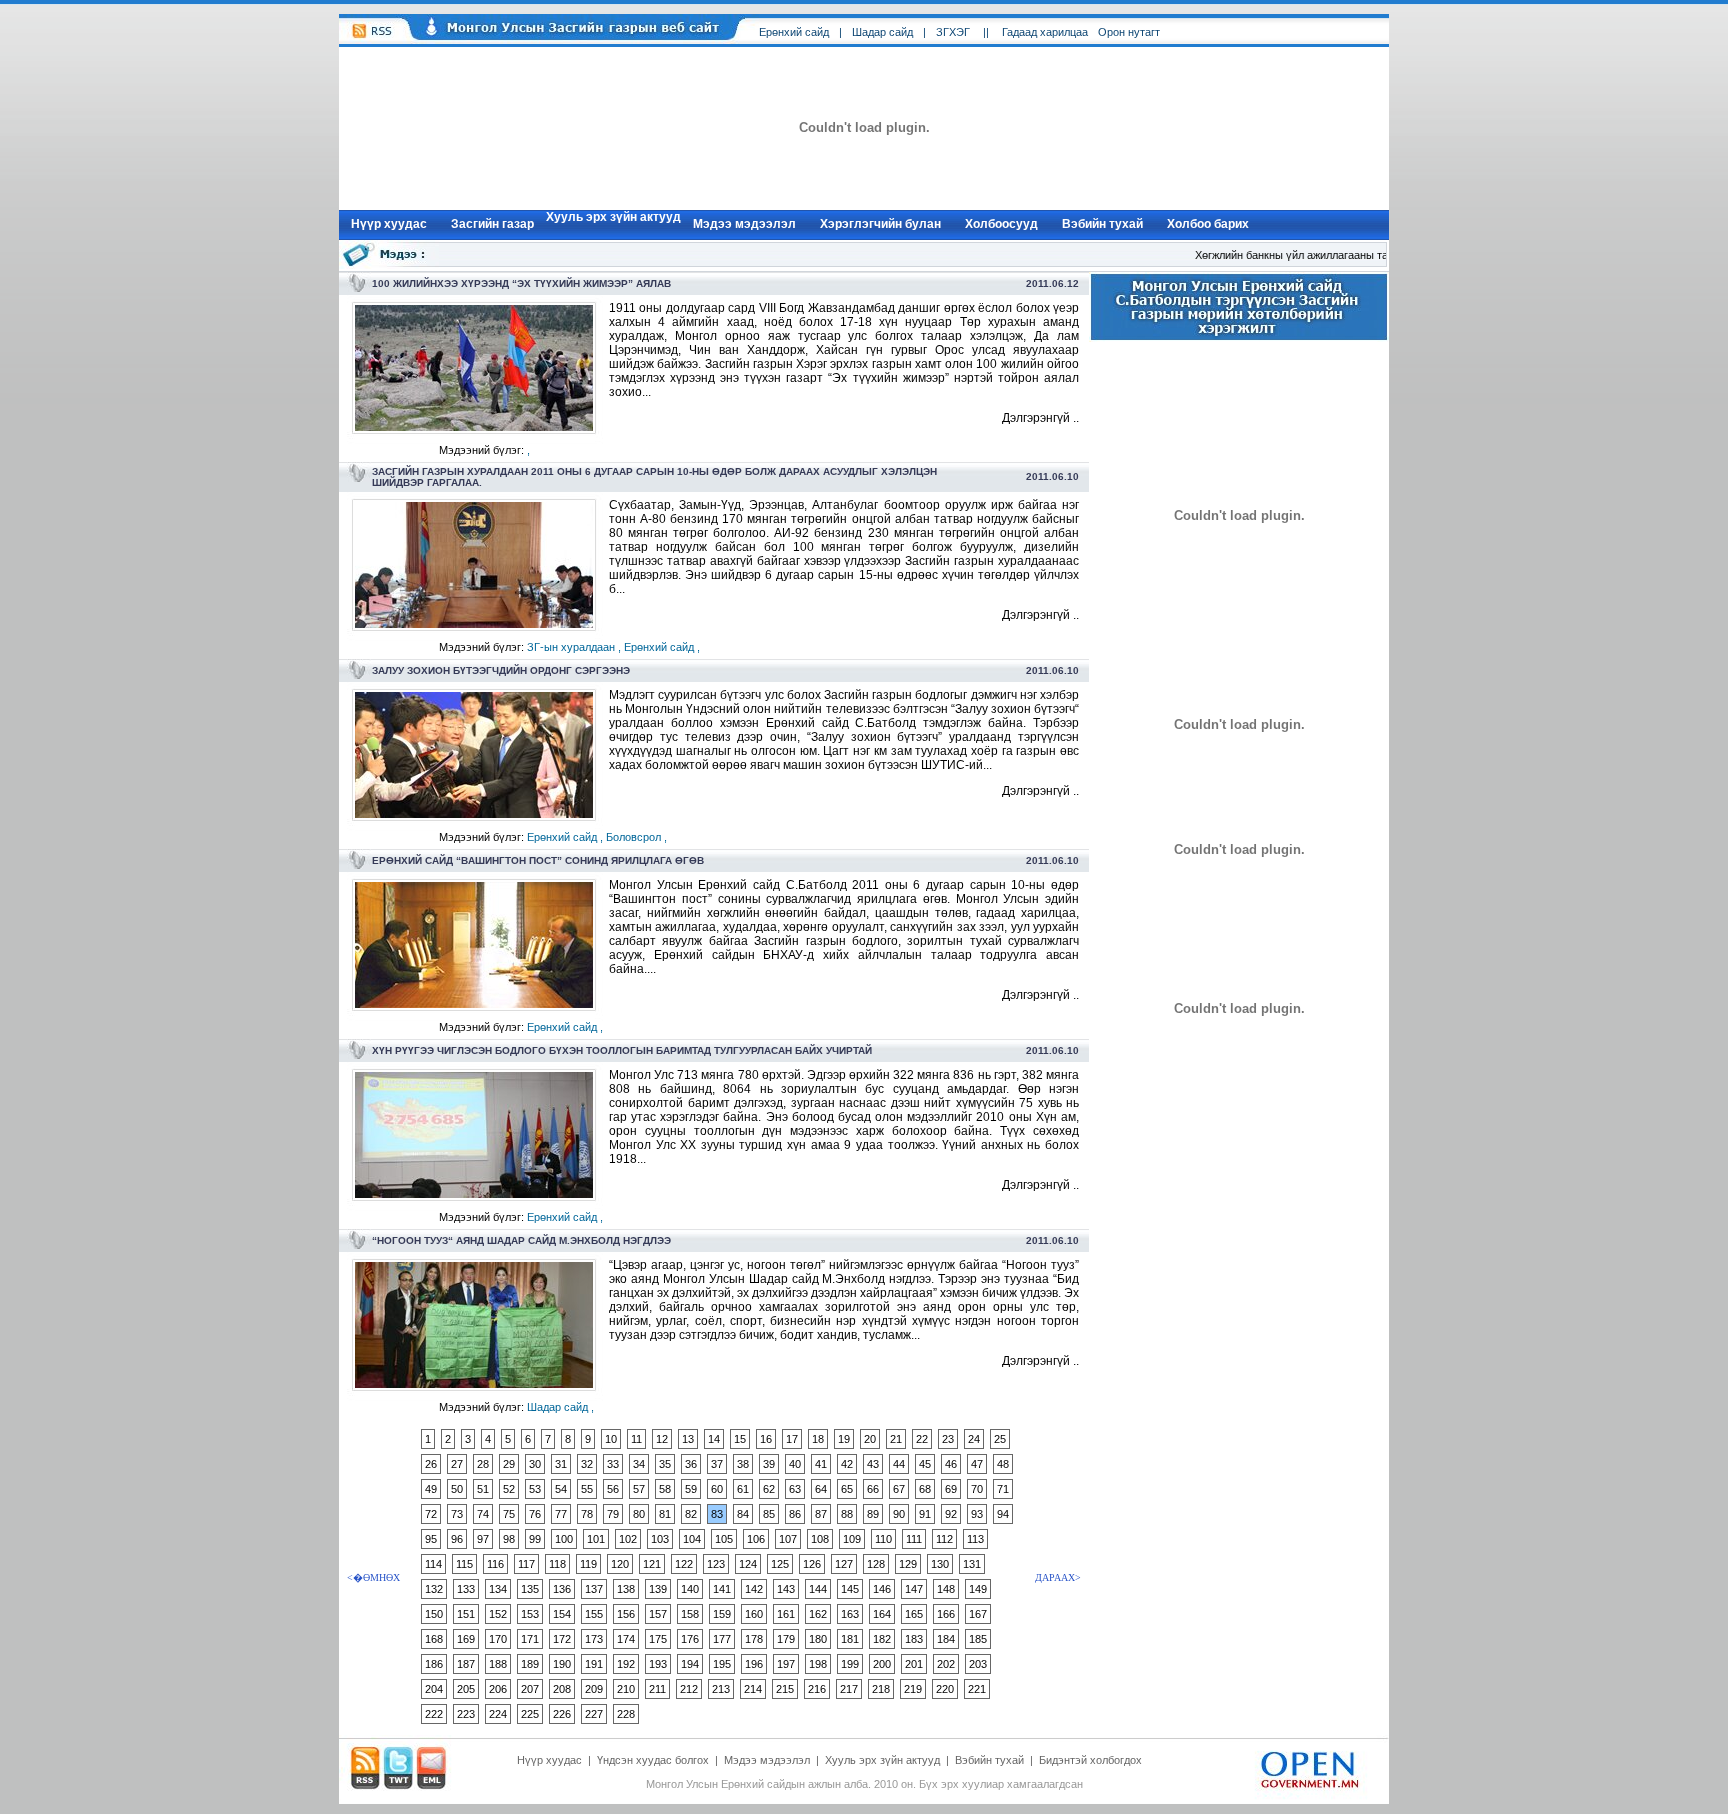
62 (769, 1489)
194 (690, 1664)
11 (636, 1439)
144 (818, 1589)
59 (691, 1489)
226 (562, 1714)
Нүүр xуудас (389, 224)
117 (526, 1564)
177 (722, 1639)
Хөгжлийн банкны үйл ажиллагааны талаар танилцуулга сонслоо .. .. (1355, 255)
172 (562, 1639)
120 (620, 1564)
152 (498, 1614)
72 (431, 1514)
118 (557, 1564)
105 (724, 1539)
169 (466, 1639)
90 (899, 1514)
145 (850, 1589)
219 (913, 1689)
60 (717, 1489)
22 (922, 1439)
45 (925, 1464)
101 (596, 1539)
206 (498, 1689)
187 (466, 1664)
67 (899, 1489)
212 (689, 1689)
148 (946, 1589)
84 (743, 1514)
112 (944, 1539)
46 (951, 1464)
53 (535, 1489)
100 (564, 1539)
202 (946, 1664)
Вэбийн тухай (1102, 224)
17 (792, 1439)
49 (431, 1489)
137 (594, 1589)
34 (639, 1464)
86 (795, 1514)
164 (882, 1614)
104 (692, 1539)
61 (743, 1489)
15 (740, 1439)
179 (786, 1639)
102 (628, 1539)
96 (457, 1539)
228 (626, 1714)
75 (509, 1514)
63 (795, 1489)
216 (817, 1689)
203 (978, 1664)
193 (658, 1664)
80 (639, 1514)
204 (434, 1689)
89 (873, 1514)
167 (978, 1614)
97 (483, 1539)
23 (948, 1439)
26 (431, 1464)
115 (464, 1564)
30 (535, 1464)
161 (786, 1614)
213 (721, 1689)
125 (780, 1564)
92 (951, 1514)
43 (873, 1464)
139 (658, 1589)
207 (530, 1689)
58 (665, 1489)
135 (530, 1589)
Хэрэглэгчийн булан (880, 224)
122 (684, 1564)
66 (873, 1489)
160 (754, 1614)
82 (691, 1514)
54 (561, 1489)
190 (562, 1664)
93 (977, 1514)
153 (530, 1614)
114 (433, 1564)
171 (530, 1639)
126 (812, 1564)
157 (658, 1614)
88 (847, 1514)
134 (498, 1589)
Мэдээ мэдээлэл (744, 224)
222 (434, 1714)
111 (914, 1539)
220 (945, 1689)
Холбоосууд (1001, 224)
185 (978, 1639)
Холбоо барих (1208, 224)
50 (457, 1489)
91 (925, 1514)
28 (483, 1464)
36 (691, 1464)
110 (883, 1539)
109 (852, 1539)
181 (850, 1639)
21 (896, 1439)
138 (626, 1589)
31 (561, 1464)
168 (434, 1639)
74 (483, 1514)
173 (594, 1639)
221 (977, 1689)
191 (594, 1664)
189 (530, 1664)
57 (639, 1489)
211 (657, 1689)
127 (844, 1564)
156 (626, 1614)
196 (754, 1664)
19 (844, 1439)
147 (914, 1589)
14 (714, 1439)
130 (940, 1564)
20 (870, 1439)
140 (690, 1589)
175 (658, 1639)
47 (977, 1464)
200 (882, 1664)
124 (748, 1564)
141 (722, 1589)
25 (1000, 1439)
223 (466, 1714)
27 (457, 1464)
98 (509, 1539)
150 (434, 1614)
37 (717, 1464)
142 (754, 1589)
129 (908, 1564)
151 (466, 1614)
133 (466, 1589)
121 (652, 1564)
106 (756, 1539)
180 (818, 1639)
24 (974, 1439)
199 (850, 1664)
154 (562, 1614)
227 (594, 1714)
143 (786, 1589)
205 (466, 1689)
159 (722, 1614)
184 (946, 1639)
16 (766, 1439)
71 (1003, 1489)
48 (1003, 1464)
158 (690, 1614)
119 (588, 1564)
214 (753, 1689)
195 (722, 1664)
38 (743, 1464)
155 (594, 1614)
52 (509, 1489)
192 (626, 1664)
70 (977, 1489)
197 (786, 1664)
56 (613, 1489)
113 (975, 1539)
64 (821, 1489)
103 (660, 1539)
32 (587, 1464)
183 (914, 1639)
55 (587, 1489)
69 (951, 1489)
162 (818, 1614)
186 (434, 1664)
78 (587, 1514)
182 (882, 1639)
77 (561, 1514)
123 (716, 1564)
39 (769, 1464)
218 (881, 1689)
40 (795, 1464)
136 (562, 1589)
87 (821, 1514)
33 (613, 1464)
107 (788, 1539)
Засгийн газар (492, 224)
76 (535, 1514)
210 (626, 1689)
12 (662, 1439)
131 (972, 1564)
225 (530, 1714)
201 (914, 1664)
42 (847, 1464)
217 (849, 1689)
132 (434, 1589)
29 (509, 1464)
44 (899, 1464)
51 (483, 1489)
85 (769, 1514)
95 (431, 1539)
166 (946, 1614)
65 (847, 1489)
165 (914, 1614)
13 (688, 1439)
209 (594, 1689)
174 (626, 1639)
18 (818, 1439)
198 (818, 1664)
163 (850, 1614)
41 (821, 1464)
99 (535, 1539)
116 (495, 1564)
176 (690, 1639)
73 (457, 1514)
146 (882, 1589)
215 (785, 1689)
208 (562, 1689)
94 (1003, 1514)
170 (498, 1639)
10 (611, 1439)
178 (754, 1639)
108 (820, 1539)
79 (613, 1514)
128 (876, 1564)
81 (665, 1514)
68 (925, 1489)
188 (498, 1664)
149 (978, 1589)
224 (498, 1714)
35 (665, 1464)
